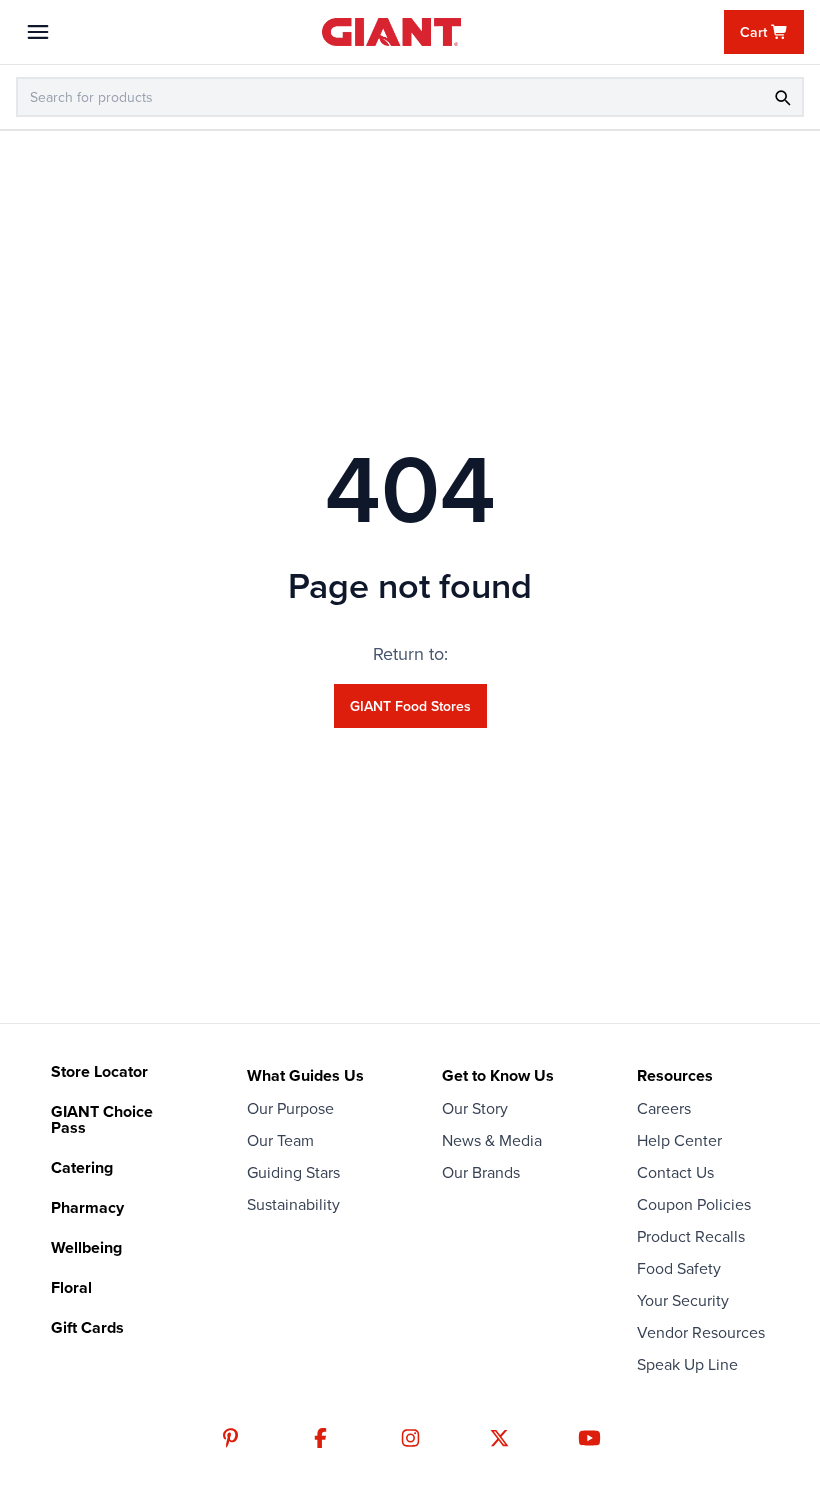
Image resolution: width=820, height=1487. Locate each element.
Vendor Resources (701, 1332)
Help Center (679, 1140)
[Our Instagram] (410, 1438)
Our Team (280, 1140)
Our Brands (481, 1172)
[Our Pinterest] (230, 1438)
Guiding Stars (293, 1172)
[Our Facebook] (320, 1438)
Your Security (683, 1300)
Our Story (475, 1108)
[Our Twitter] (499, 1438)
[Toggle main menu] (38, 32)
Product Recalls (691, 1236)
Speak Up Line (687, 1364)
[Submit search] (782, 97)
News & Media (492, 1140)
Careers (664, 1108)
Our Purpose (290, 1108)
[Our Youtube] (589, 1438)
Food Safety (679, 1268)
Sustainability (293, 1204)
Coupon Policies (694, 1204)
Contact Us (675, 1172)
